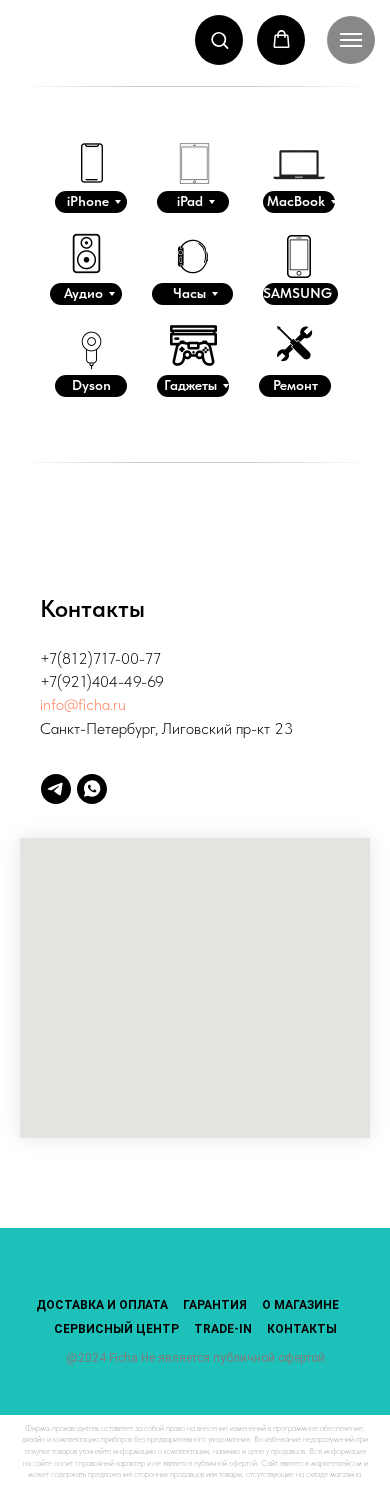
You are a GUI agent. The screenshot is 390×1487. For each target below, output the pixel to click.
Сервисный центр (116, 1329)
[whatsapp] (92, 789)
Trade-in (223, 1329)
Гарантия (215, 1305)
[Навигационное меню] (351, 40)
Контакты (302, 1329)
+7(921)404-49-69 (102, 681)
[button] (219, 39)
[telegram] (56, 789)
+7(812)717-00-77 (100, 658)
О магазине (300, 1305)
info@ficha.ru (83, 704)
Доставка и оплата (102, 1305)
